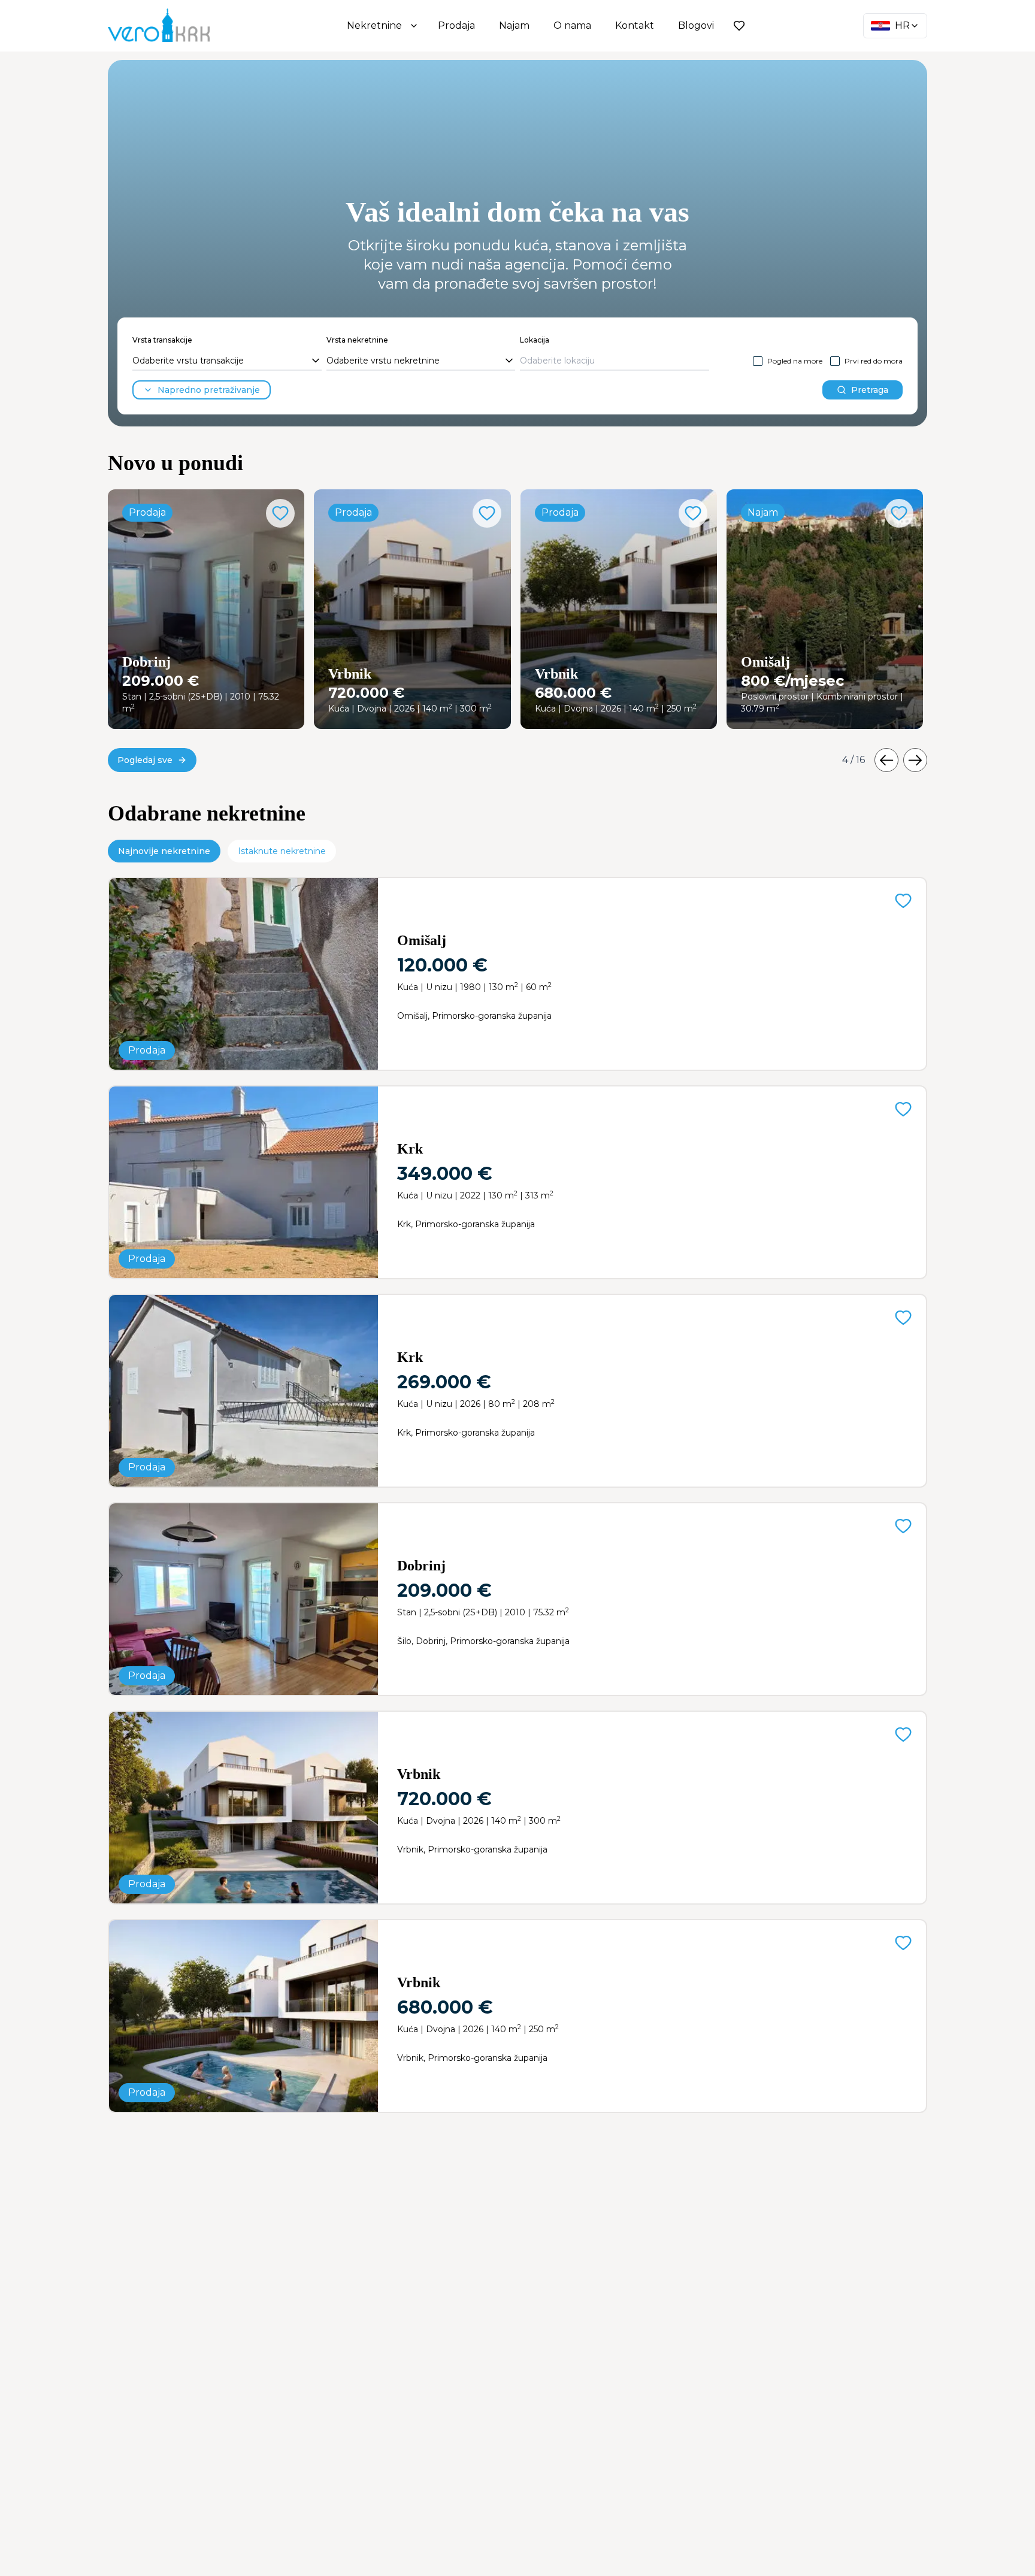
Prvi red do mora (874, 361)
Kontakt (635, 25)
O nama (572, 25)
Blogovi (696, 25)
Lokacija (535, 340)
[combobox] (227, 361)
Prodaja (456, 25)
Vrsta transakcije (162, 340)
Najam (514, 25)
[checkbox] (758, 361)
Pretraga (870, 390)
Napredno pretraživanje (209, 390)
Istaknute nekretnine (282, 851)
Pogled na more (795, 361)
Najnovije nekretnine (164, 851)
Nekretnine (374, 25)
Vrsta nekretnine (357, 340)
